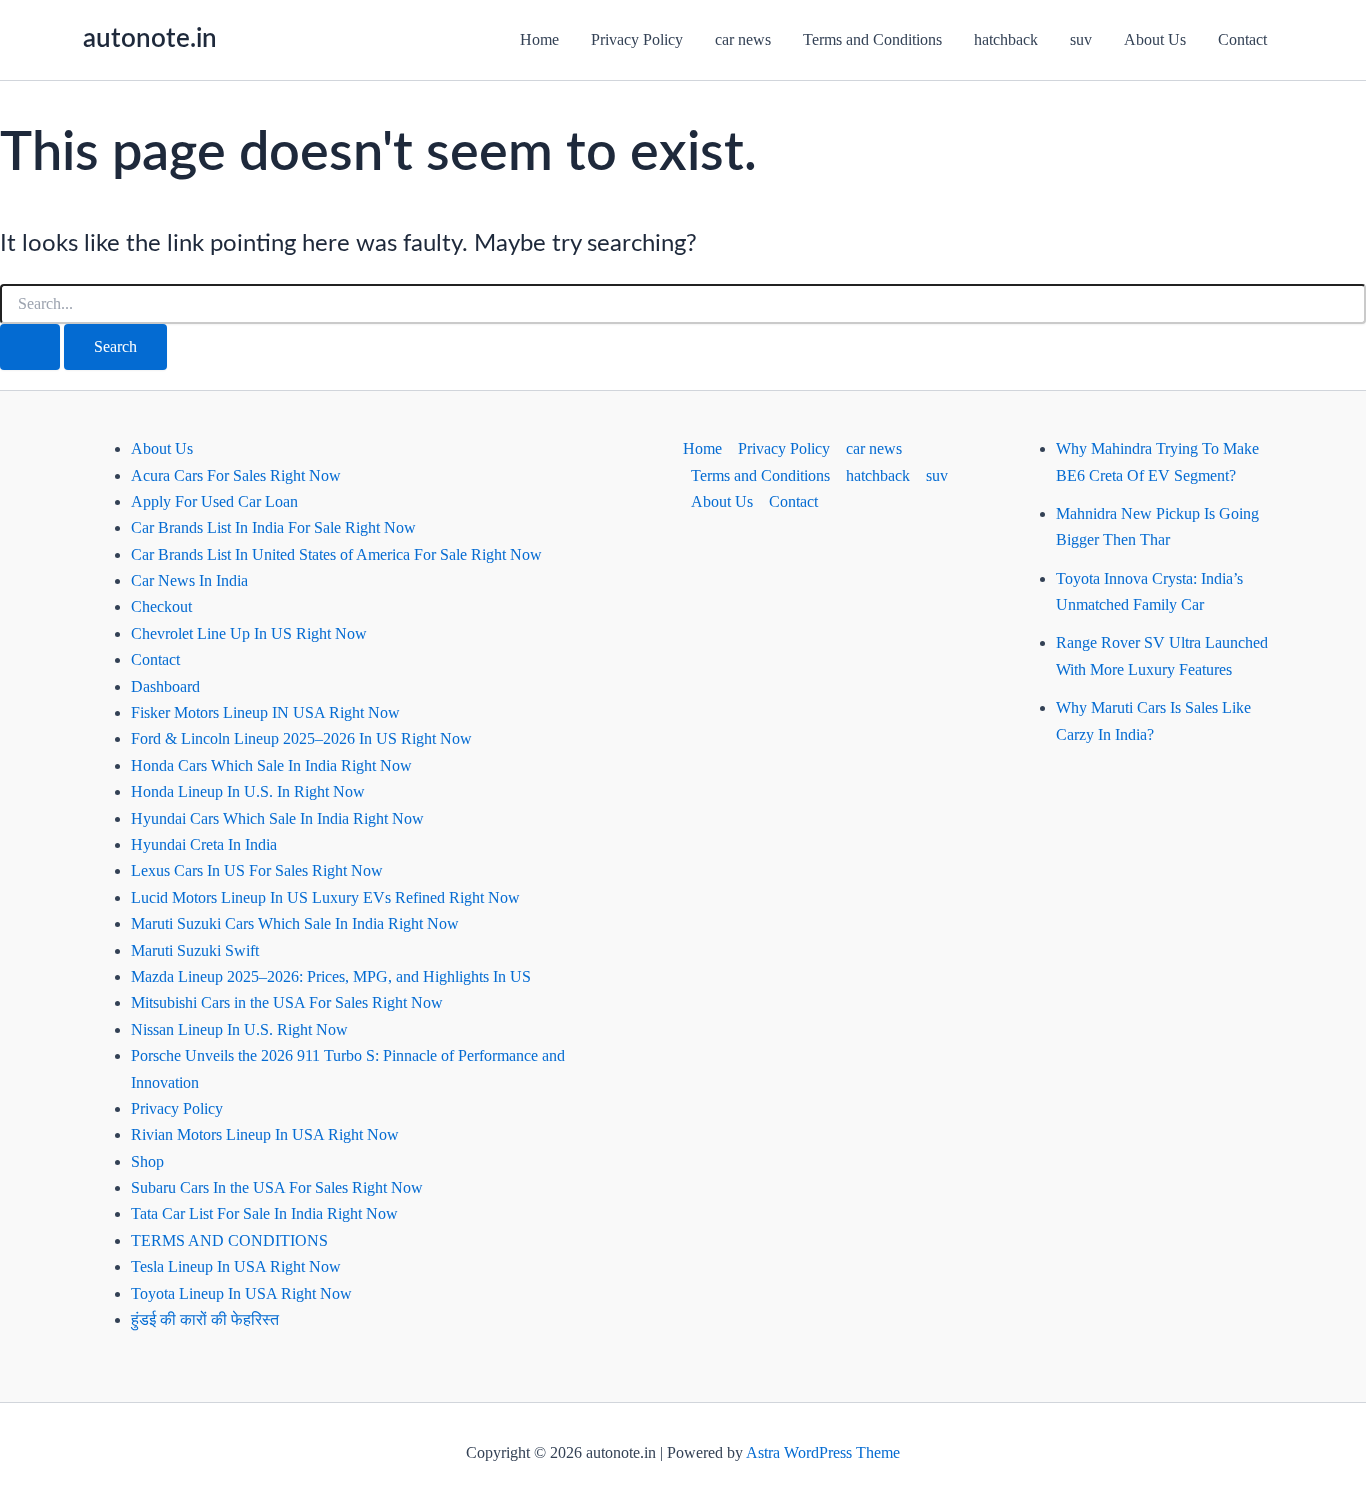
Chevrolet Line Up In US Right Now (249, 633)
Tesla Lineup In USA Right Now (236, 1266)
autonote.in (150, 39)
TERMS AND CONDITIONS (229, 1240)
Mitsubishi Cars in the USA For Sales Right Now (287, 1002)
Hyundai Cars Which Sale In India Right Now (277, 818)
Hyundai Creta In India (204, 844)
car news (743, 39)
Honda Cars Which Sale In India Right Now (271, 765)
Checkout (161, 606)
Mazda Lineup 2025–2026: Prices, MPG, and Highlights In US (331, 976)
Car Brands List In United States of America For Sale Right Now (336, 554)
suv (1081, 39)
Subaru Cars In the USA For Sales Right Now (277, 1187)
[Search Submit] (30, 347)
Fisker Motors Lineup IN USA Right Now (265, 712)
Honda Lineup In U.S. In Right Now (248, 791)
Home (539, 39)
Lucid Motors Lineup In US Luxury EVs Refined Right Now (325, 897)
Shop (147, 1161)
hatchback (1006, 39)
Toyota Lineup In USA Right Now (241, 1293)
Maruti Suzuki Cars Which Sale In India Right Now (295, 923)
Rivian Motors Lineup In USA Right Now (265, 1134)
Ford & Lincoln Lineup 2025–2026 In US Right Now (301, 738)
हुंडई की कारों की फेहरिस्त (205, 1319)
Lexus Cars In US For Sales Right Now (257, 870)
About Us (1155, 39)
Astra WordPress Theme (823, 1452)
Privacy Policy (637, 39)
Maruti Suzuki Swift (195, 950)
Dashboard (165, 686)
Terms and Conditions (872, 39)
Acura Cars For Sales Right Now (236, 475)
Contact (1242, 39)
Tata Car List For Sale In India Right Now (264, 1213)
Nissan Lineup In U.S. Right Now (239, 1029)
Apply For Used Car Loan (214, 501)
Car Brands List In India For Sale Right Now (273, 527)
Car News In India (189, 580)
